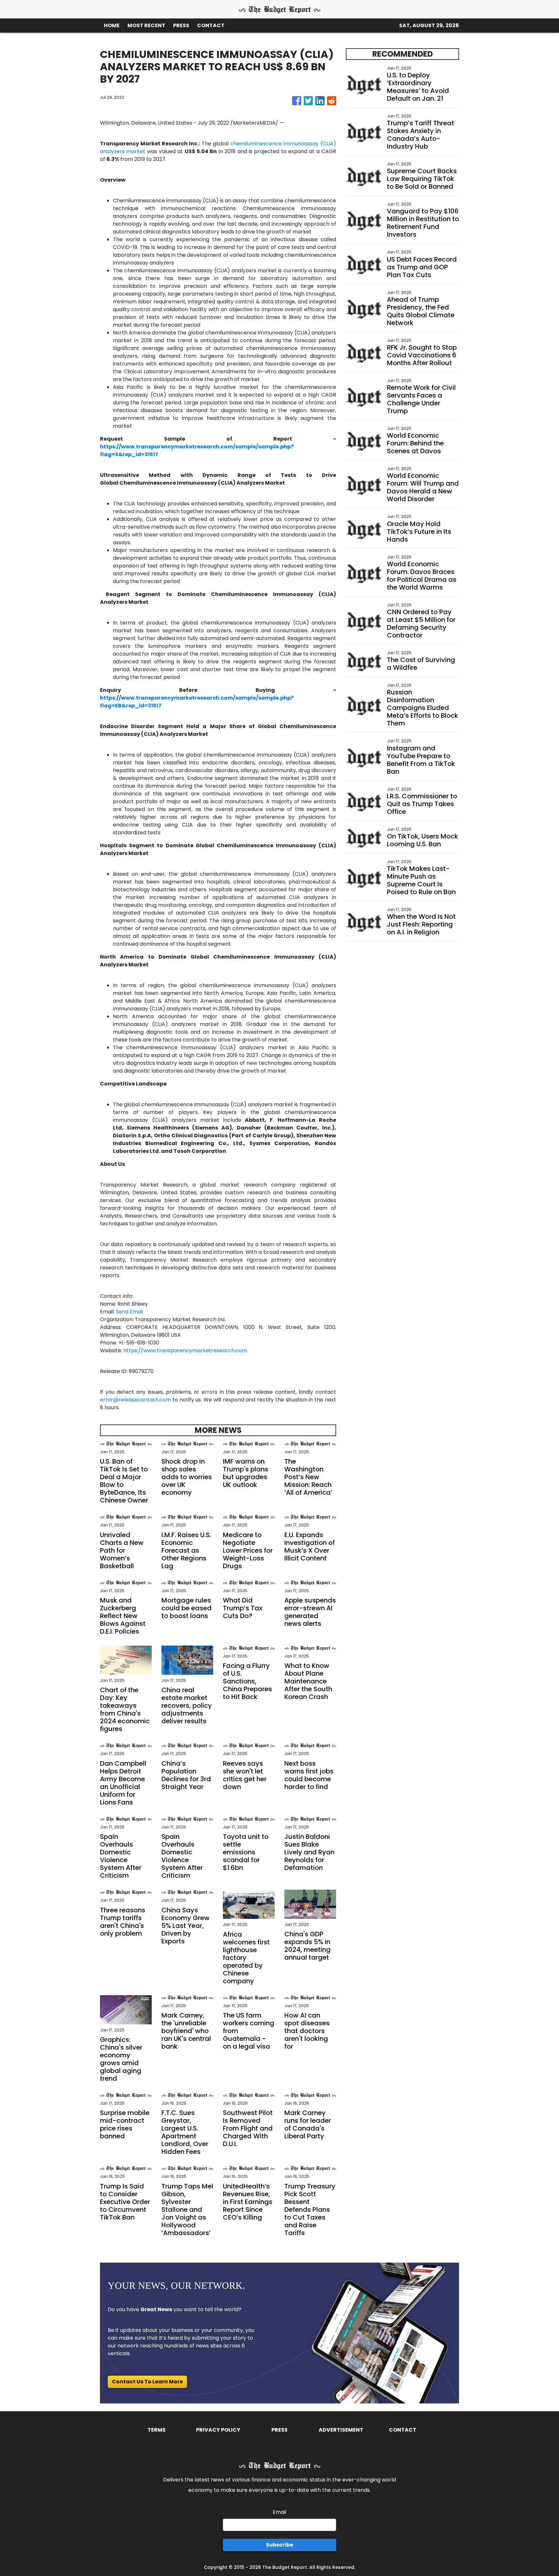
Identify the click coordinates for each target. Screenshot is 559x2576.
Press (279, 2430)
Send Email (130, 1312)
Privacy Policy (218, 2430)
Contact (403, 2430)
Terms (157, 2430)
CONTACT (211, 25)
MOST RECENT (146, 25)
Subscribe (279, 2545)
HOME (112, 25)
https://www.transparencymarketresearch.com (185, 1350)
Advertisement (341, 2430)
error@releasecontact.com (135, 1400)
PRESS (181, 25)
